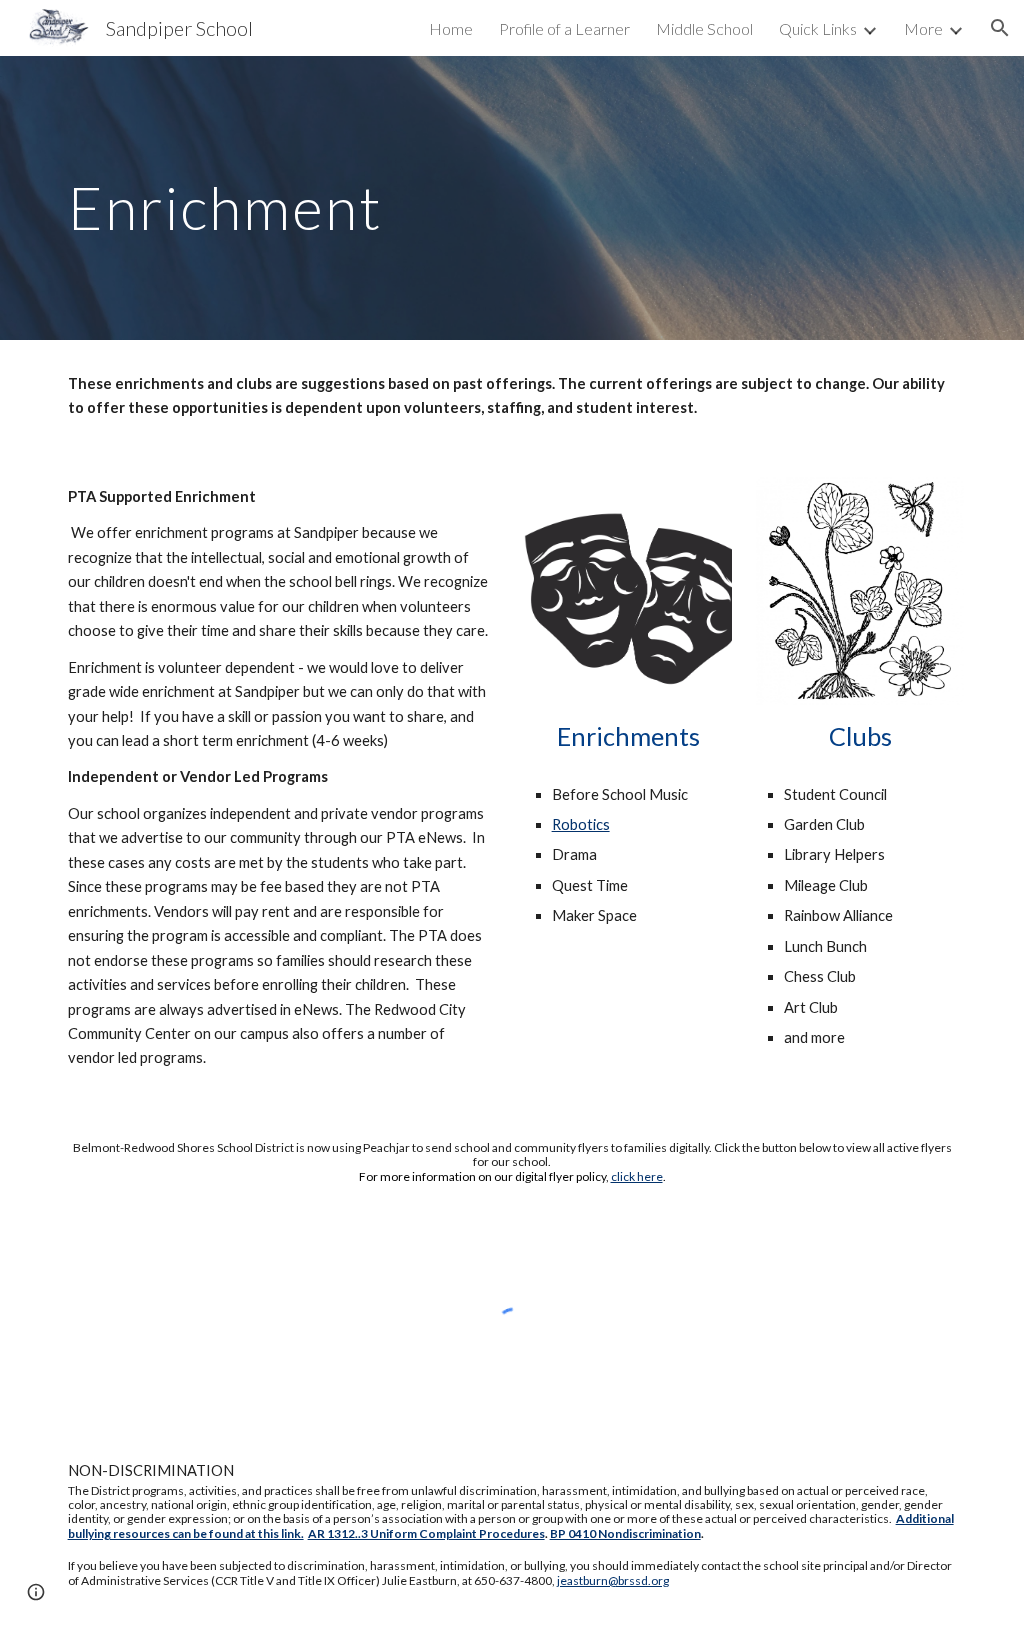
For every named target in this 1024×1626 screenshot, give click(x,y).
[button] (1000, 28)
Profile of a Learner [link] (564, 28)
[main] (512, 197)
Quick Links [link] (818, 28)
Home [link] (451, 28)
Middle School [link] (704, 28)
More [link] (923, 28)
